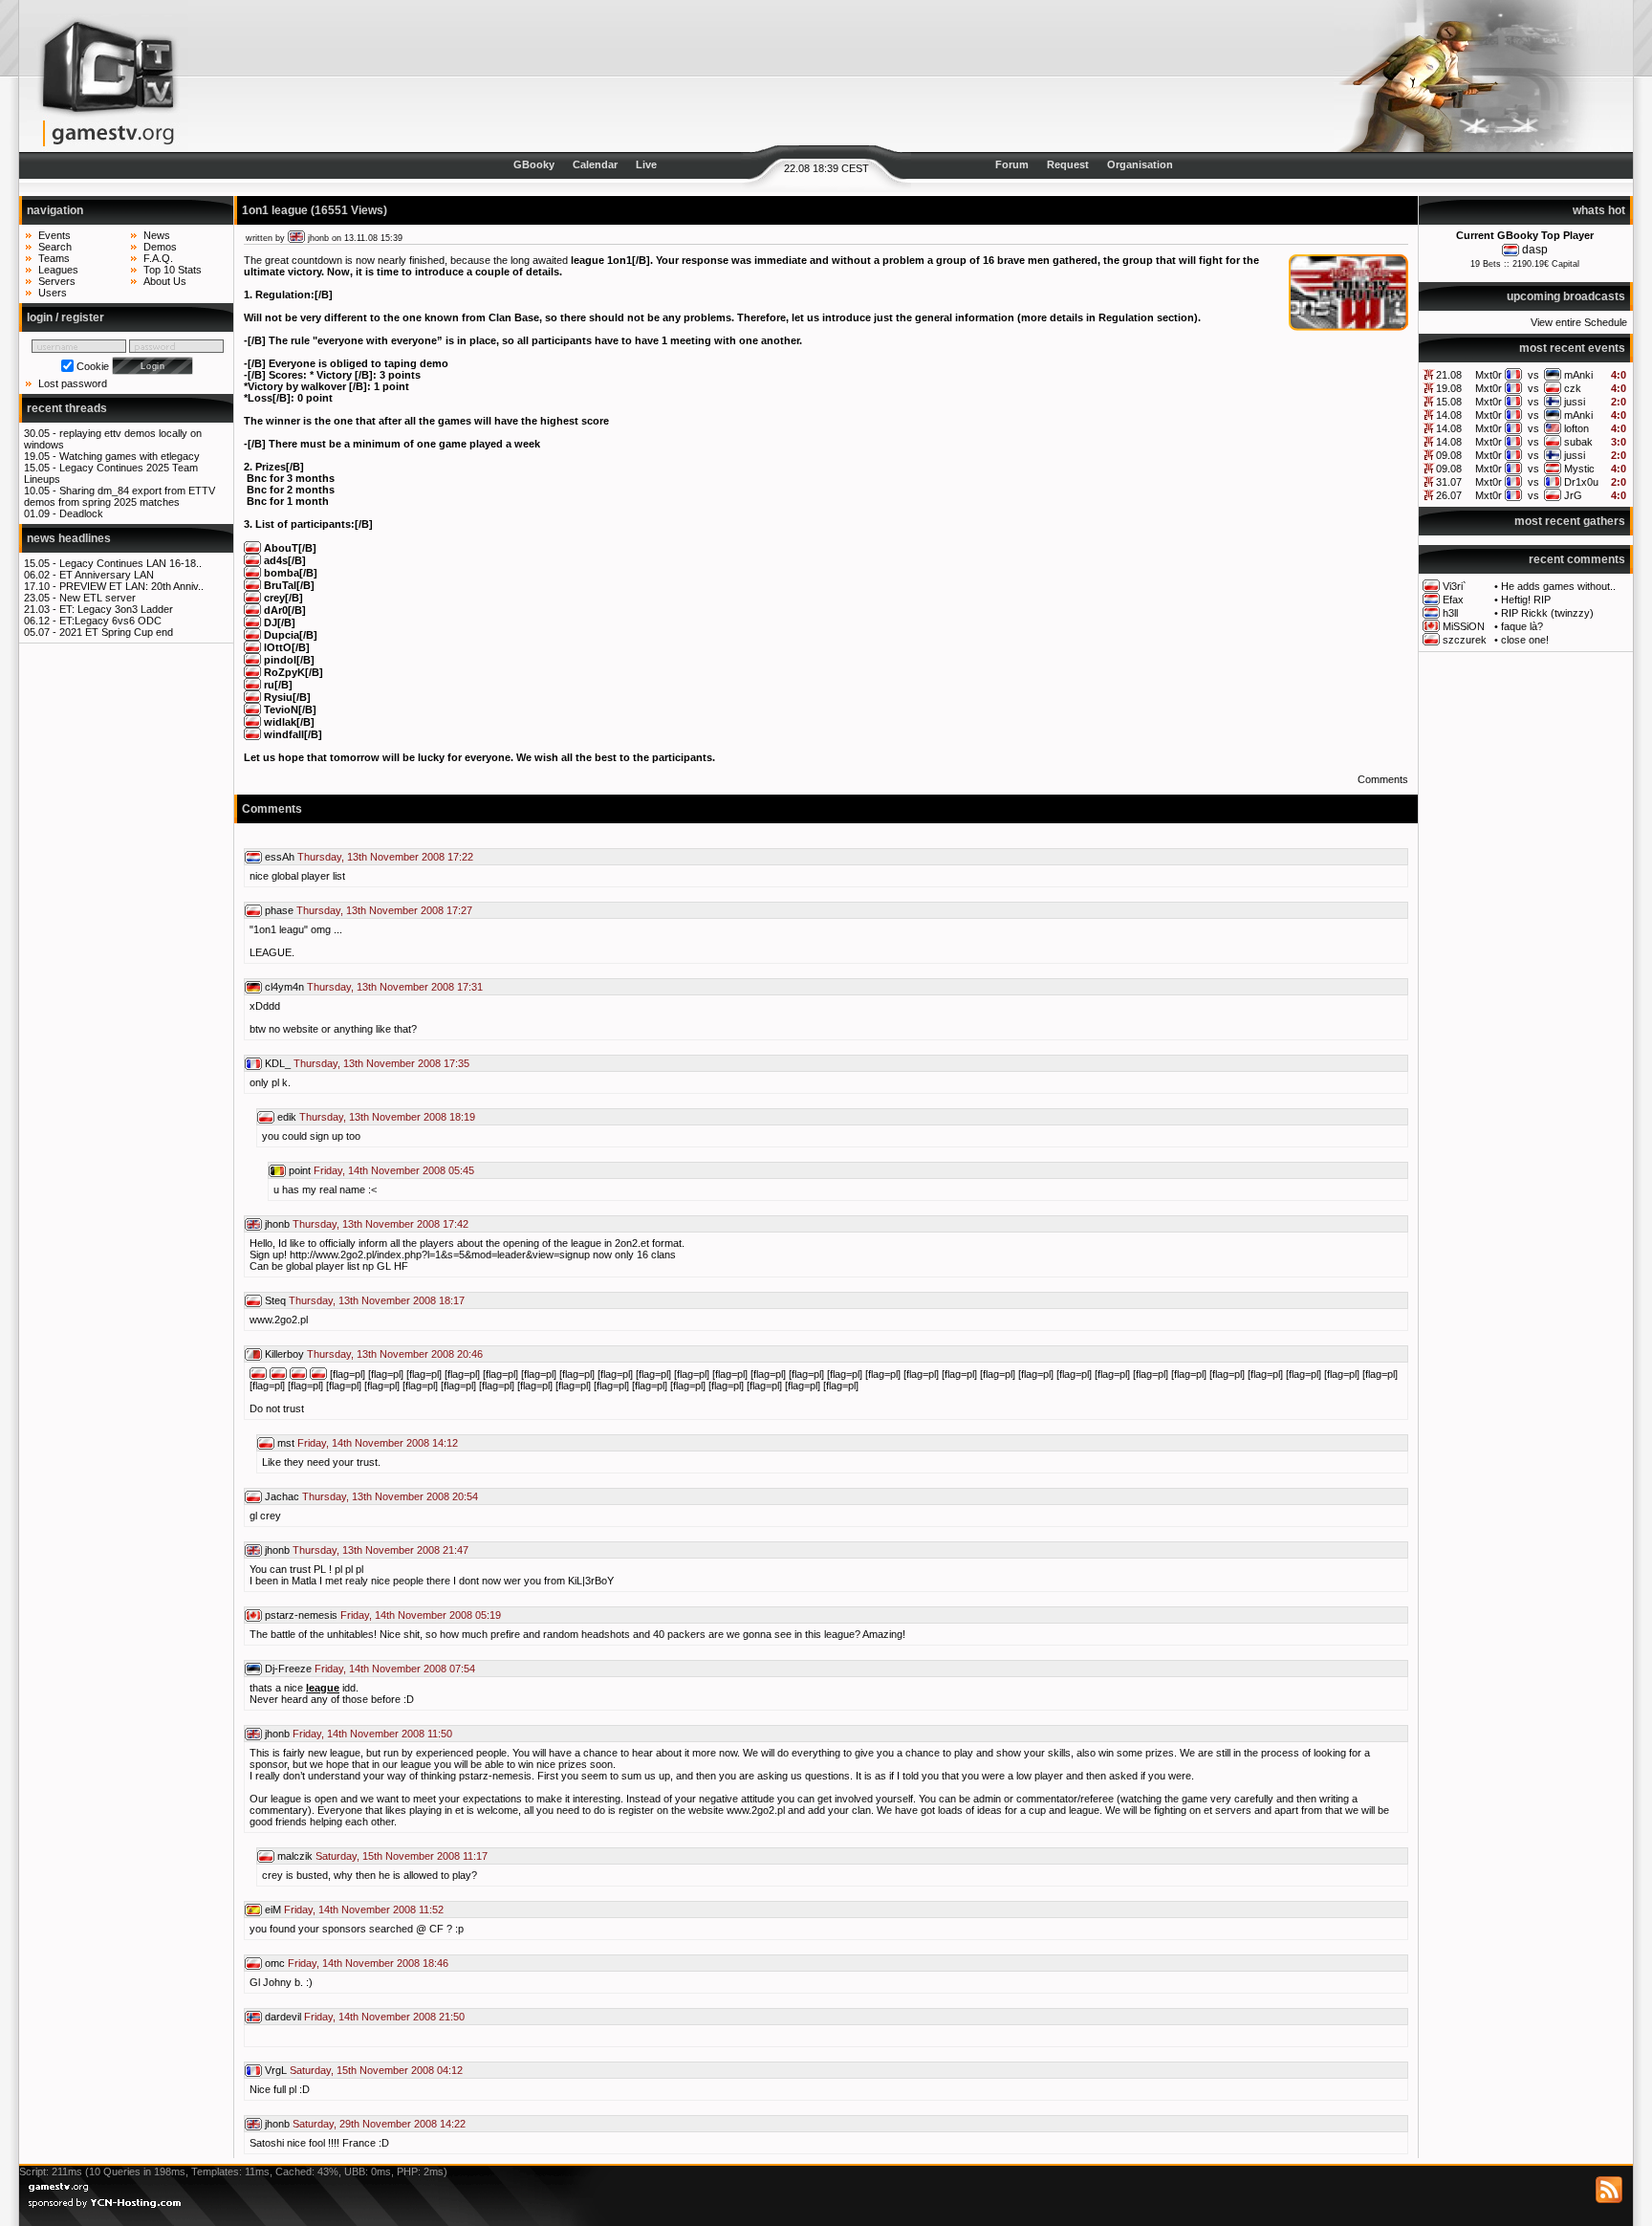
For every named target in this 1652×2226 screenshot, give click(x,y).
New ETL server (98, 598)
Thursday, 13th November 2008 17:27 (384, 910)
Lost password (73, 383)
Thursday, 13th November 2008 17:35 (381, 1063)
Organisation (1140, 164)
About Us (165, 281)
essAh (280, 857)
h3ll (1450, 613)
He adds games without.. (1558, 586)
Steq (275, 1300)
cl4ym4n (284, 987)
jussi (1575, 402)
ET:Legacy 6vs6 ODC (110, 621)
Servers (57, 281)
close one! (1525, 640)
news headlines (69, 538)
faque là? (1522, 626)
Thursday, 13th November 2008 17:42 (380, 1224)
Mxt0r (1489, 375)
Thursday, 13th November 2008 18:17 (377, 1300)
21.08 (1449, 375)
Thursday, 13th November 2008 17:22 (385, 857)
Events (54, 235)
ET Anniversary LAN (107, 575)
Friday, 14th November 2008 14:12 (378, 1443)
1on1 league (275, 210)
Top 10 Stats (173, 270)
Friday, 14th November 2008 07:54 (395, 1669)
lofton (1576, 428)
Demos (160, 247)
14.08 (1449, 415)
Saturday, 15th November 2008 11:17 (402, 1856)
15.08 (1449, 402)
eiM (273, 1910)
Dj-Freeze (288, 1669)
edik (287, 1117)
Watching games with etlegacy (130, 456)
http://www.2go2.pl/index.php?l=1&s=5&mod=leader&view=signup (440, 1255)
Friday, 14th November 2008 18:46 (368, 1963)
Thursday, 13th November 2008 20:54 (390, 1496)
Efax (1453, 600)
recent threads (67, 408)
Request (1068, 164)
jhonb (318, 238)
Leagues (58, 270)
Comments (1383, 779)
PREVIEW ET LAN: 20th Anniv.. (131, 586)
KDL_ (278, 1063)
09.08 (1449, 455)
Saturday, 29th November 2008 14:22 (379, 2124)
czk (1573, 388)
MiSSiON (1464, 626)
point (300, 1170)
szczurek (1465, 640)
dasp (1535, 250)
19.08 (1449, 388)
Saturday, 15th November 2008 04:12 (376, 2070)
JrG (1573, 495)
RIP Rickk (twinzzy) (1547, 613)
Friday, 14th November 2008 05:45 (394, 1170)
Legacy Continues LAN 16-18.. (130, 563)
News (157, 235)
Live (646, 164)
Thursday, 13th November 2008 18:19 (387, 1117)
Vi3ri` (1455, 586)
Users (53, 293)
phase (279, 910)
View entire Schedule (1579, 322)
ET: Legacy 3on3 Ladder (116, 609)
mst (286, 1443)
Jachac (282, 1496)
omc (275, 1963)
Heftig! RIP (1526, 600)
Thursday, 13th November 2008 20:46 (395, 1354)
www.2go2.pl (279, 1320)
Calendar (595, 164)
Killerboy (284, 1354)
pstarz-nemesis (301, 1615)
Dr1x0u (1581, 482)
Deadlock (81, 513)
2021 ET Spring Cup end (116, 632)
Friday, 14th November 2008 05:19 (421, 1615)
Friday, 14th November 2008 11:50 (372, 1734)
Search (55, 247)
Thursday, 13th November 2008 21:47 (380, 1550)
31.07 (1449, 482)
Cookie (93, 366)
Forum (1012, 164)
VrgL (276, 2070)
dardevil (283, 2017)
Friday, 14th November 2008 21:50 (384, 2017)
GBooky (534, 164)
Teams (54, 258)
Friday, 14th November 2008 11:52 (364, 1910)
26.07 (1449, 495)
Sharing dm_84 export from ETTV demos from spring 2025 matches (120, 496)
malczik (295, 1856)
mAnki (1578, 375)
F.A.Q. (158, 258)
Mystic (1579, 469)
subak (1578, 442)
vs (1533, 375)
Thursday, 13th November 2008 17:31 (395, 987)
